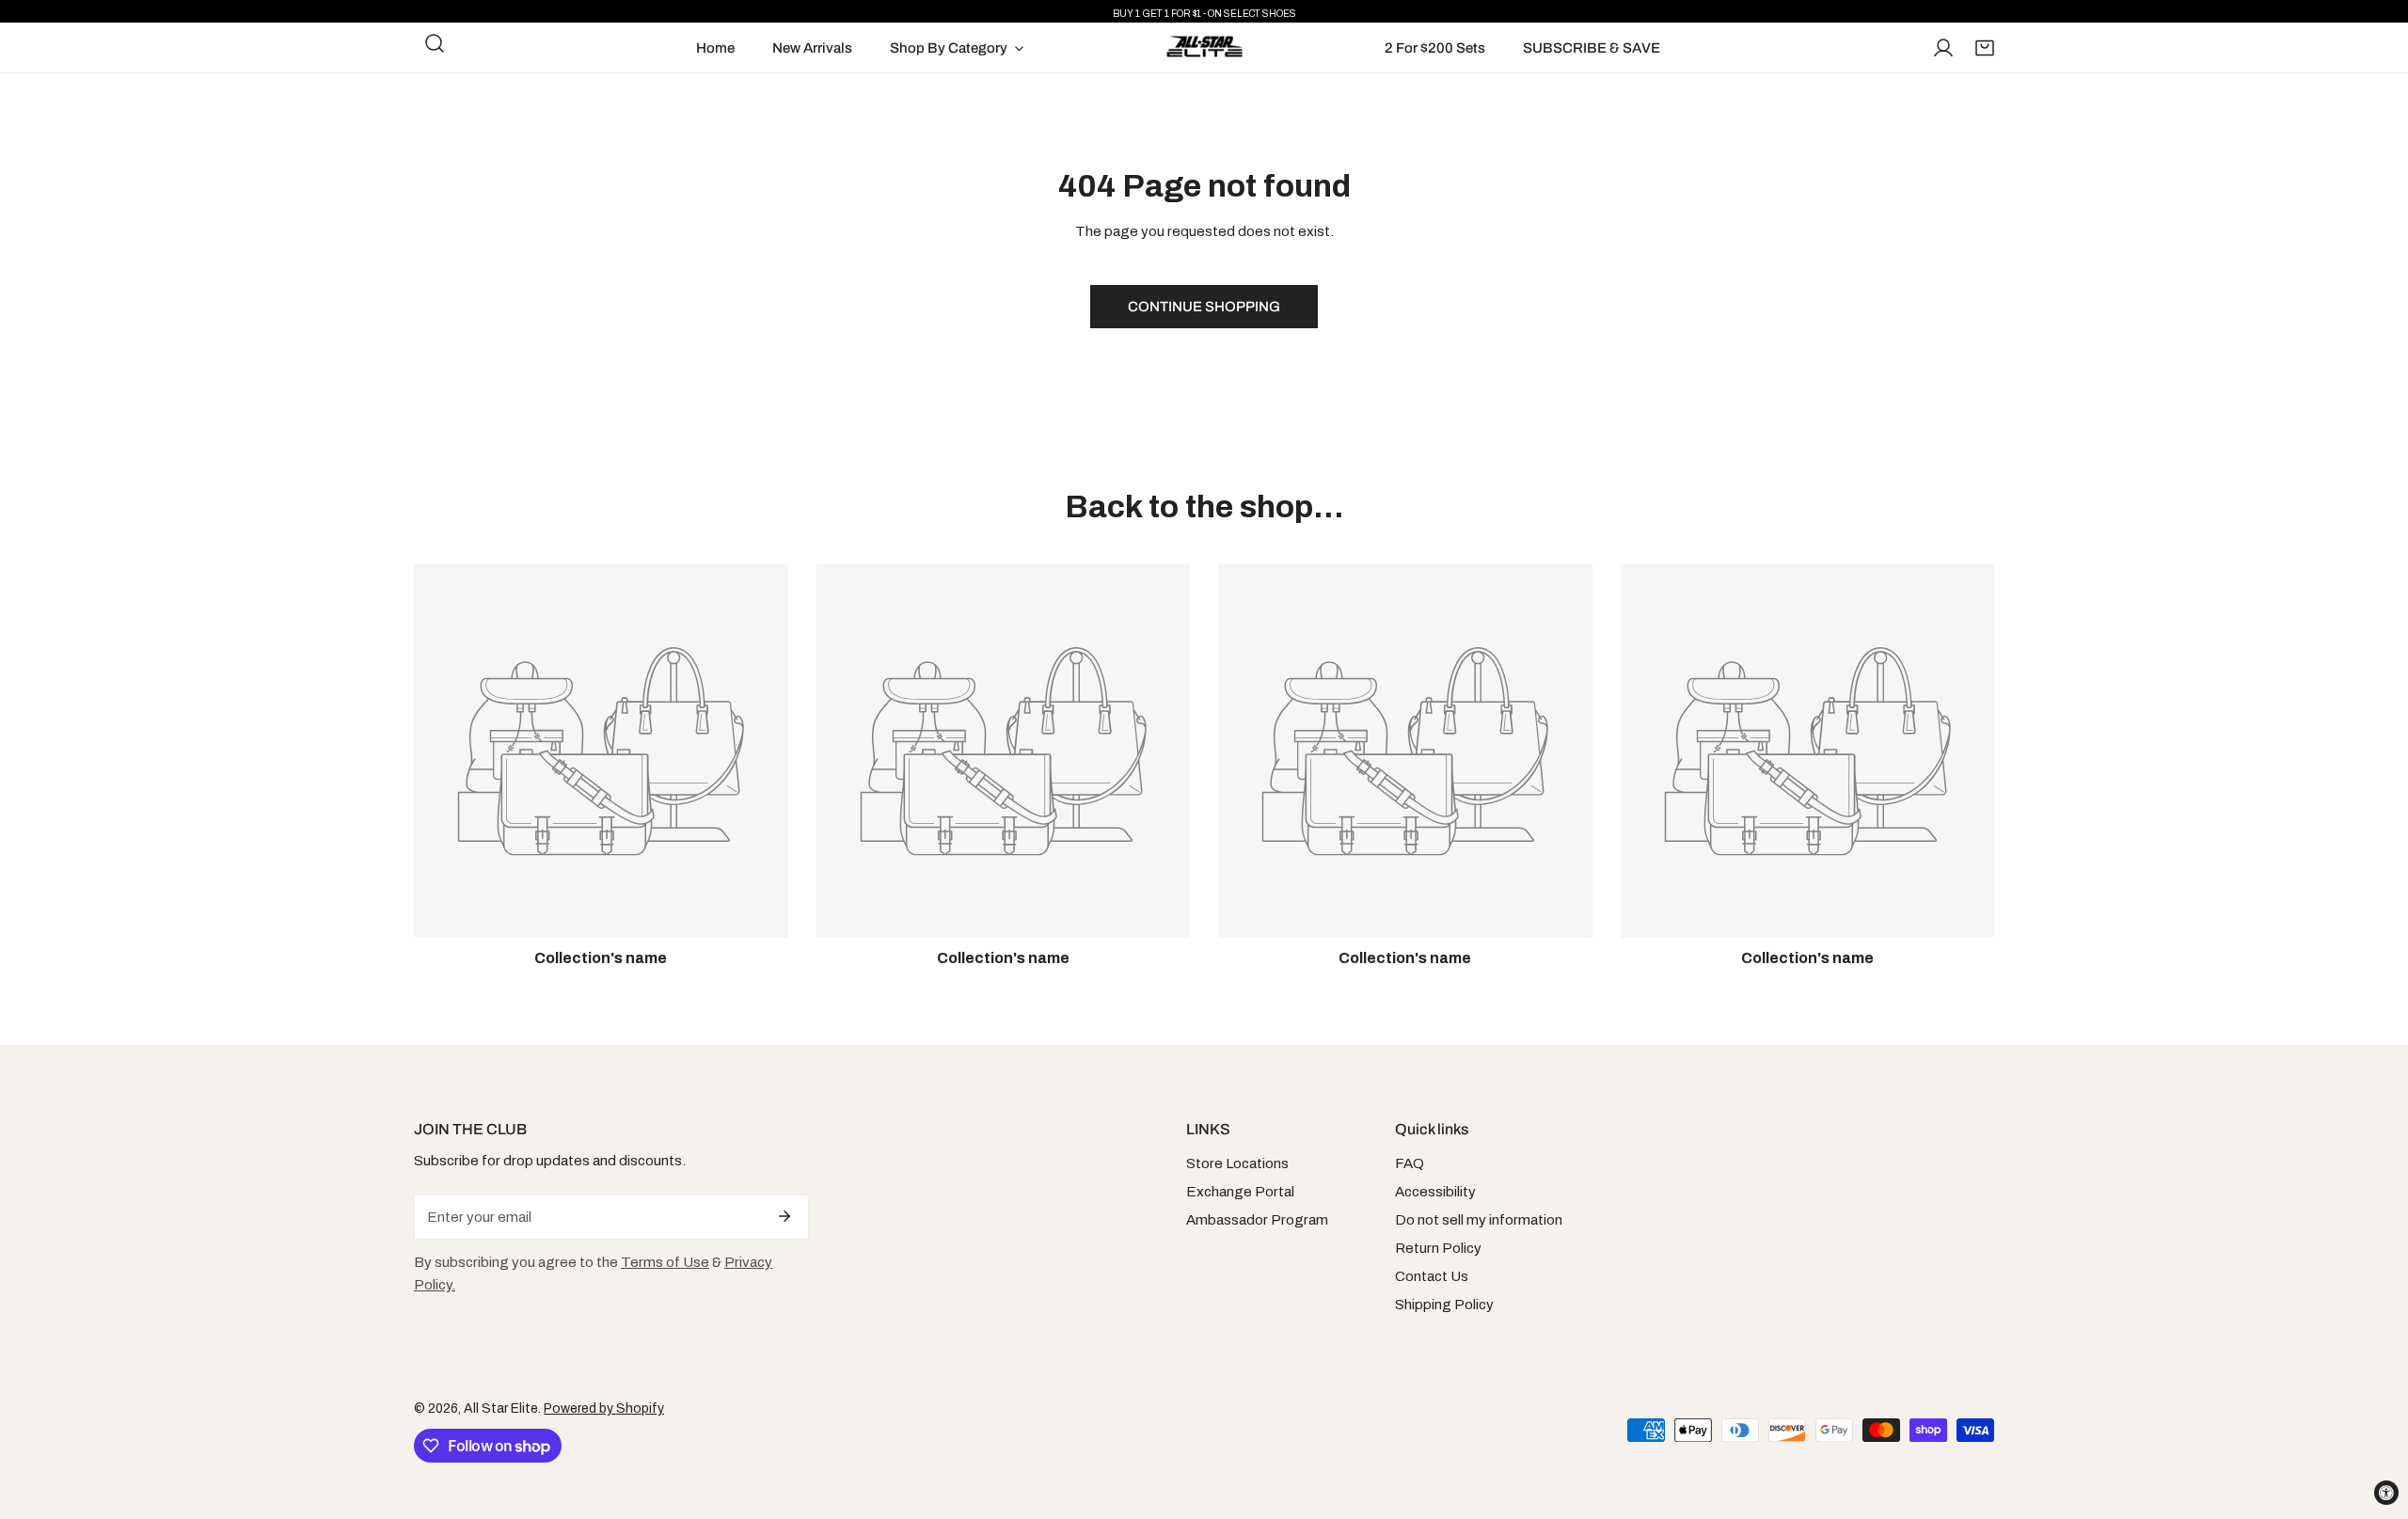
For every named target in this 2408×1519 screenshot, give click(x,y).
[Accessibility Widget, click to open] (2386, 1493)
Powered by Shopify (604, 1408)
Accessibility (1435, 1192)
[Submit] (784, 1216)
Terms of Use (665, 1262)
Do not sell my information (1479, 1220)
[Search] (435, 43)
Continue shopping (1204, 307)
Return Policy (1438, 1248)
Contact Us (1432, 1276)
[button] (1985, 48)
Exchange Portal (1240, 1192)
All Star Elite (501, 1408)
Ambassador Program (1257, 1220)
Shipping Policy (1444, 1305)
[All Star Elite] (1204, 47)
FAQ (1410, 1163)
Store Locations (1237, 1163)
